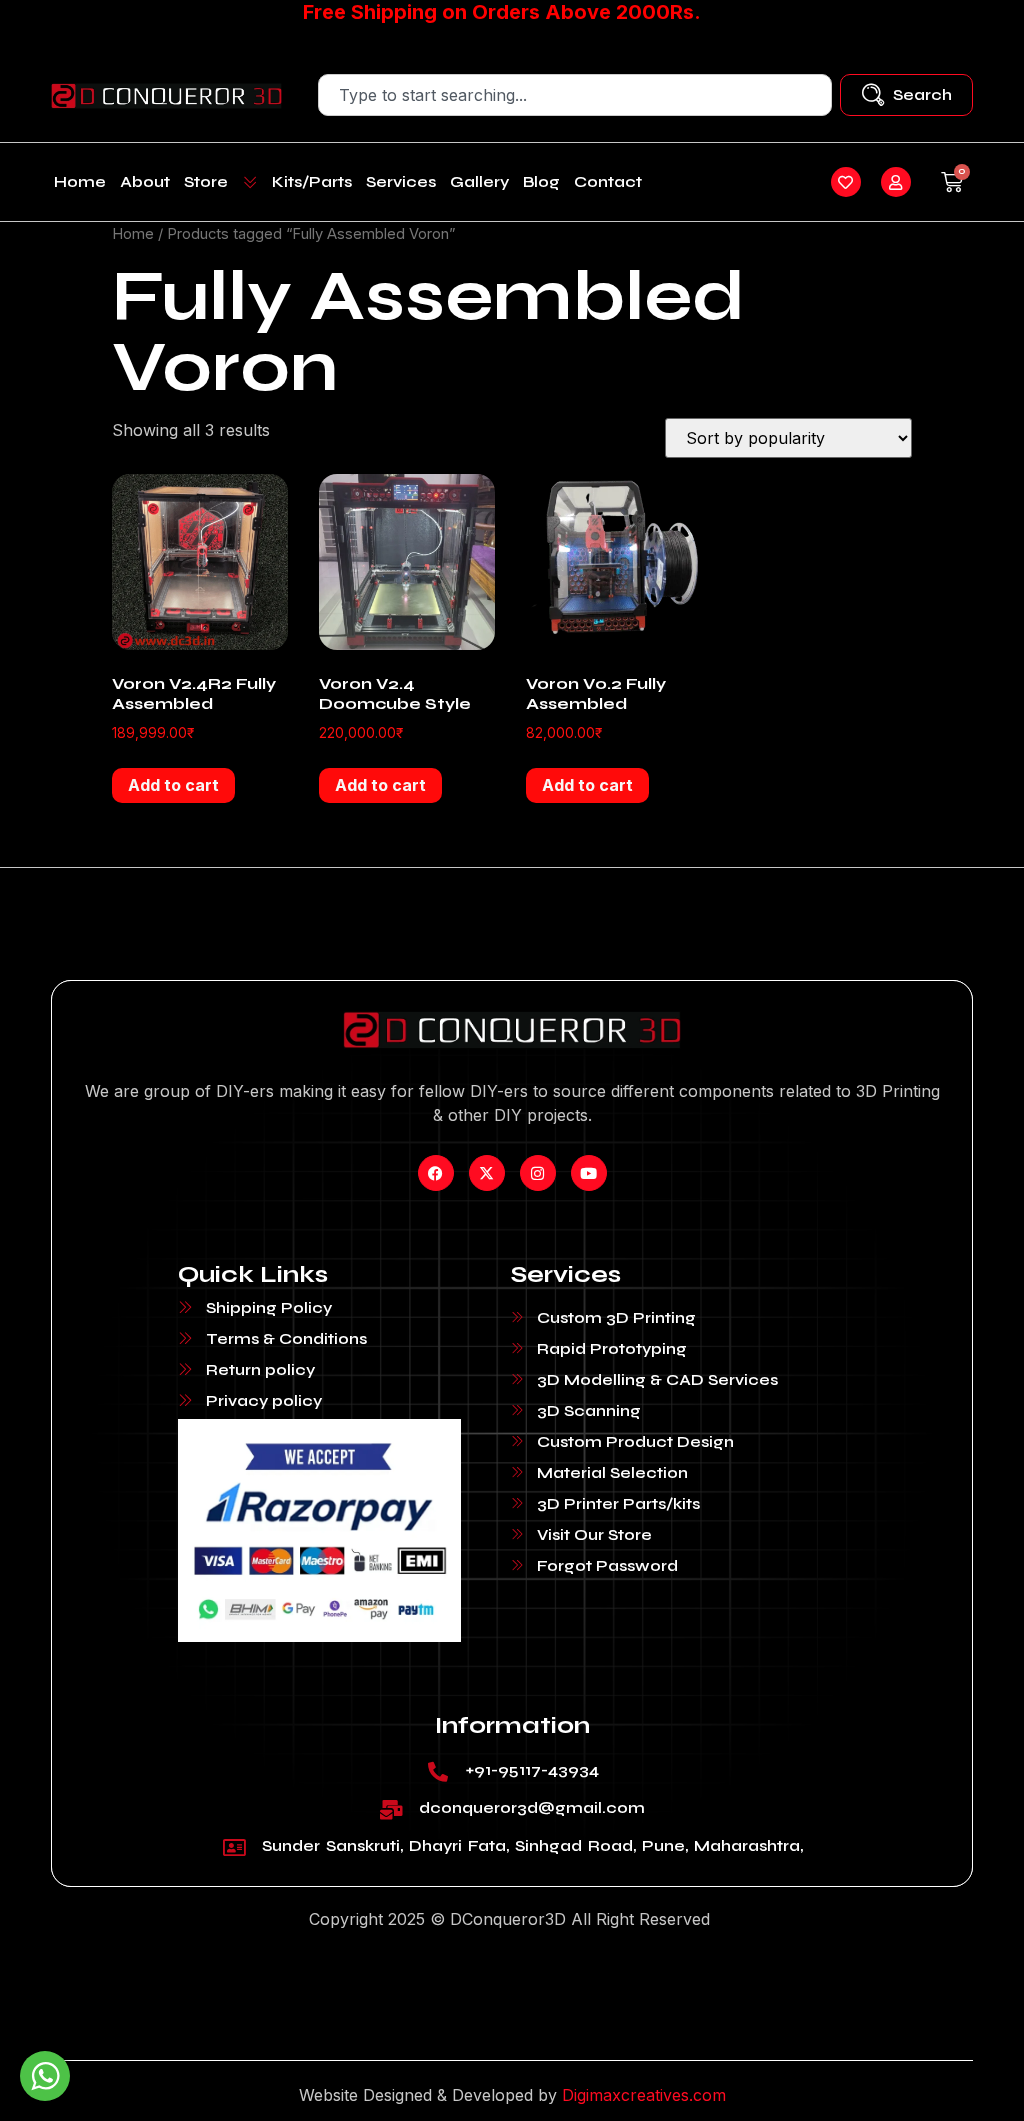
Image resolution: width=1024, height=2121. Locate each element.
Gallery (479, 181)
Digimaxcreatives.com (644, 2095)
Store (206, 181)
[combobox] (574, 95)
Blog (541, 181)
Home (80, 181)
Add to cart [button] (173, 785)
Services (401, 181)
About (145, 181)
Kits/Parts (312, 181)
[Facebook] (436, 1173)
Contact (608, 181)
